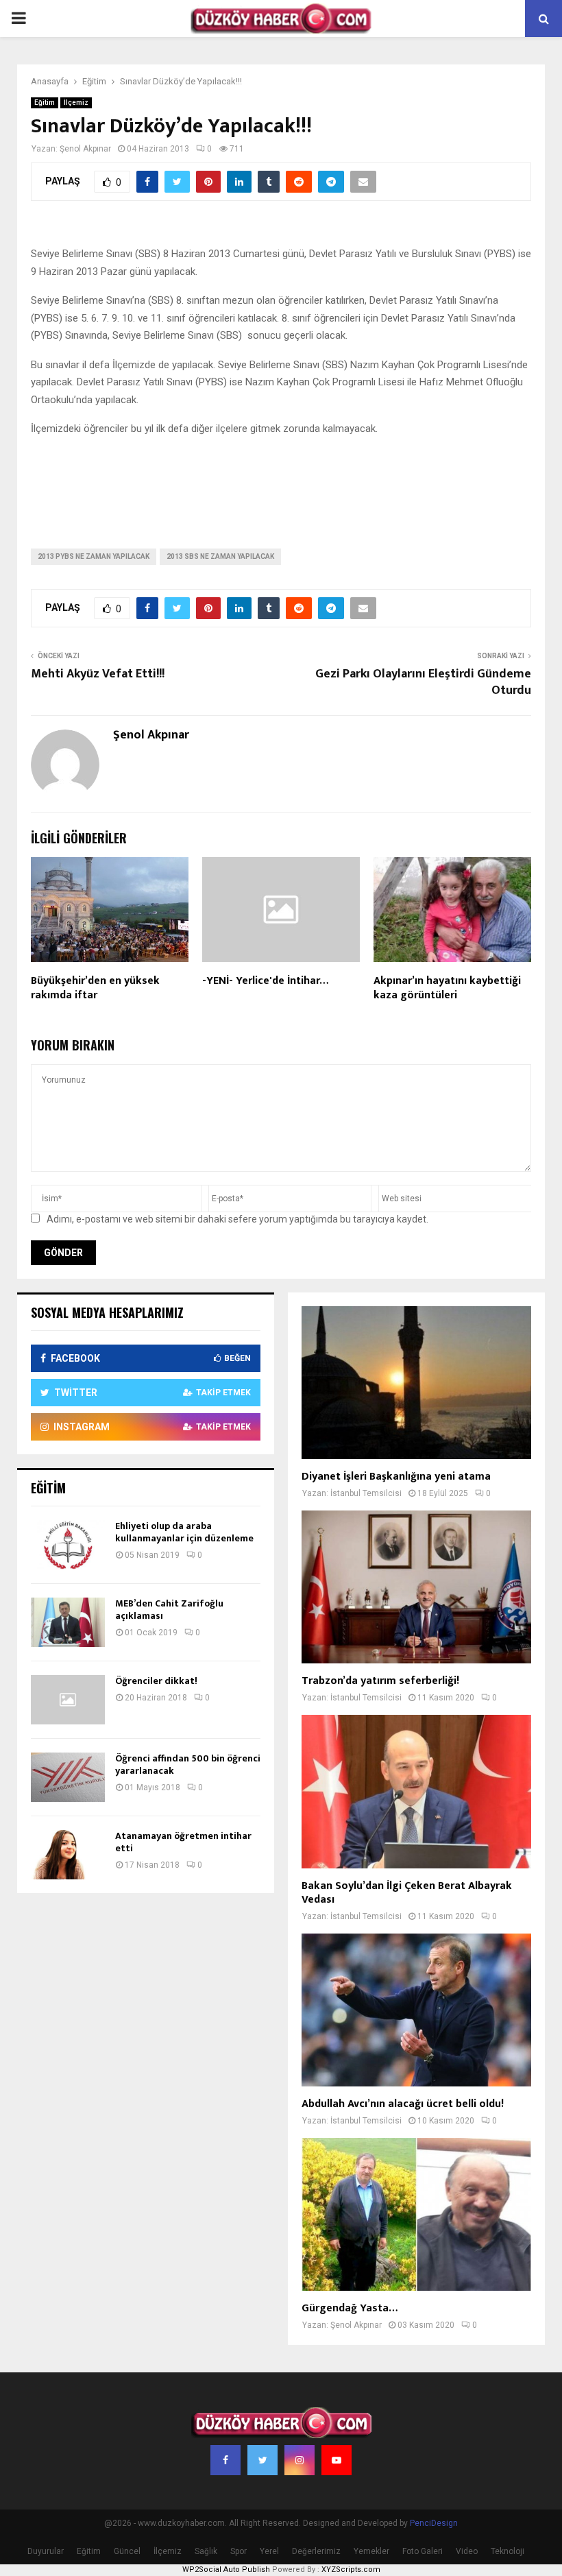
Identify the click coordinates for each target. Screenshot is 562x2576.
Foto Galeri (423, 2551)
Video (467, 2551)
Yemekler (371, 2551)
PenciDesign (434, 2523)
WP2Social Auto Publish (226, 2569)
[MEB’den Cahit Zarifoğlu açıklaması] (68, 1622)
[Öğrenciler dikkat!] (68, 1700)
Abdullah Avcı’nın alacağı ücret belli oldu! (403, 2104)
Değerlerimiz (316, 2551)
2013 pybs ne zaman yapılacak (94, 556)
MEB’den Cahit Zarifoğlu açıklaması (169, 1610)
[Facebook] (225, 2460)
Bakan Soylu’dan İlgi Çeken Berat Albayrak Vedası (407, 1893)
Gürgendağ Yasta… (350, 2308)
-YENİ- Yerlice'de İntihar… (265, 981)
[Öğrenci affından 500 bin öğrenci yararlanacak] (68, 1777)
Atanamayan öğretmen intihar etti (183, 1842)
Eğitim (45, 103)
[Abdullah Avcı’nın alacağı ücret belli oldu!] (416, 2010)
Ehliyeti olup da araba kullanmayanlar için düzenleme (184, 1532)
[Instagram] (300, 2460)
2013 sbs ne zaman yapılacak (220, 556)
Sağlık (206, 2551)
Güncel (127, 2551)
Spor (239, 2551)
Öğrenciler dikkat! (156, 1681)
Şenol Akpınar (85, 149)
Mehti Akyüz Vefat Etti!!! (98, 674)
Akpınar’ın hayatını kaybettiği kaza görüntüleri (447, 988)
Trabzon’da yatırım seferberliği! (380, 1681)
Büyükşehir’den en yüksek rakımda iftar (95, 988)
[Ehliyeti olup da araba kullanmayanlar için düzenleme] (68, 1545)
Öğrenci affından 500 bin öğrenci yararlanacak (188, 1765)
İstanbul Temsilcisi (366, 1493)
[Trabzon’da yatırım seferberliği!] (416, 1587)
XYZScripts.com (351, 2569)
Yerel (269, 2551)
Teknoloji (508, 2551)
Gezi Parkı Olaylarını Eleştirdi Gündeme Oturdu (423, 682)
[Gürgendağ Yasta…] (416, 2214)
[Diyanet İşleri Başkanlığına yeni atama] (416, 1383)
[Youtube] (337, 2460)
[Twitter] (262, 2460)
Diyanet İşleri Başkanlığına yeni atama (396, 1477)
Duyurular (46, 2551)
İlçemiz (76, 103)
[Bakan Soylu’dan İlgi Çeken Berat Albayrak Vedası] (416, 1791)
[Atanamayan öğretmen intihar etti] (68, 1855)
